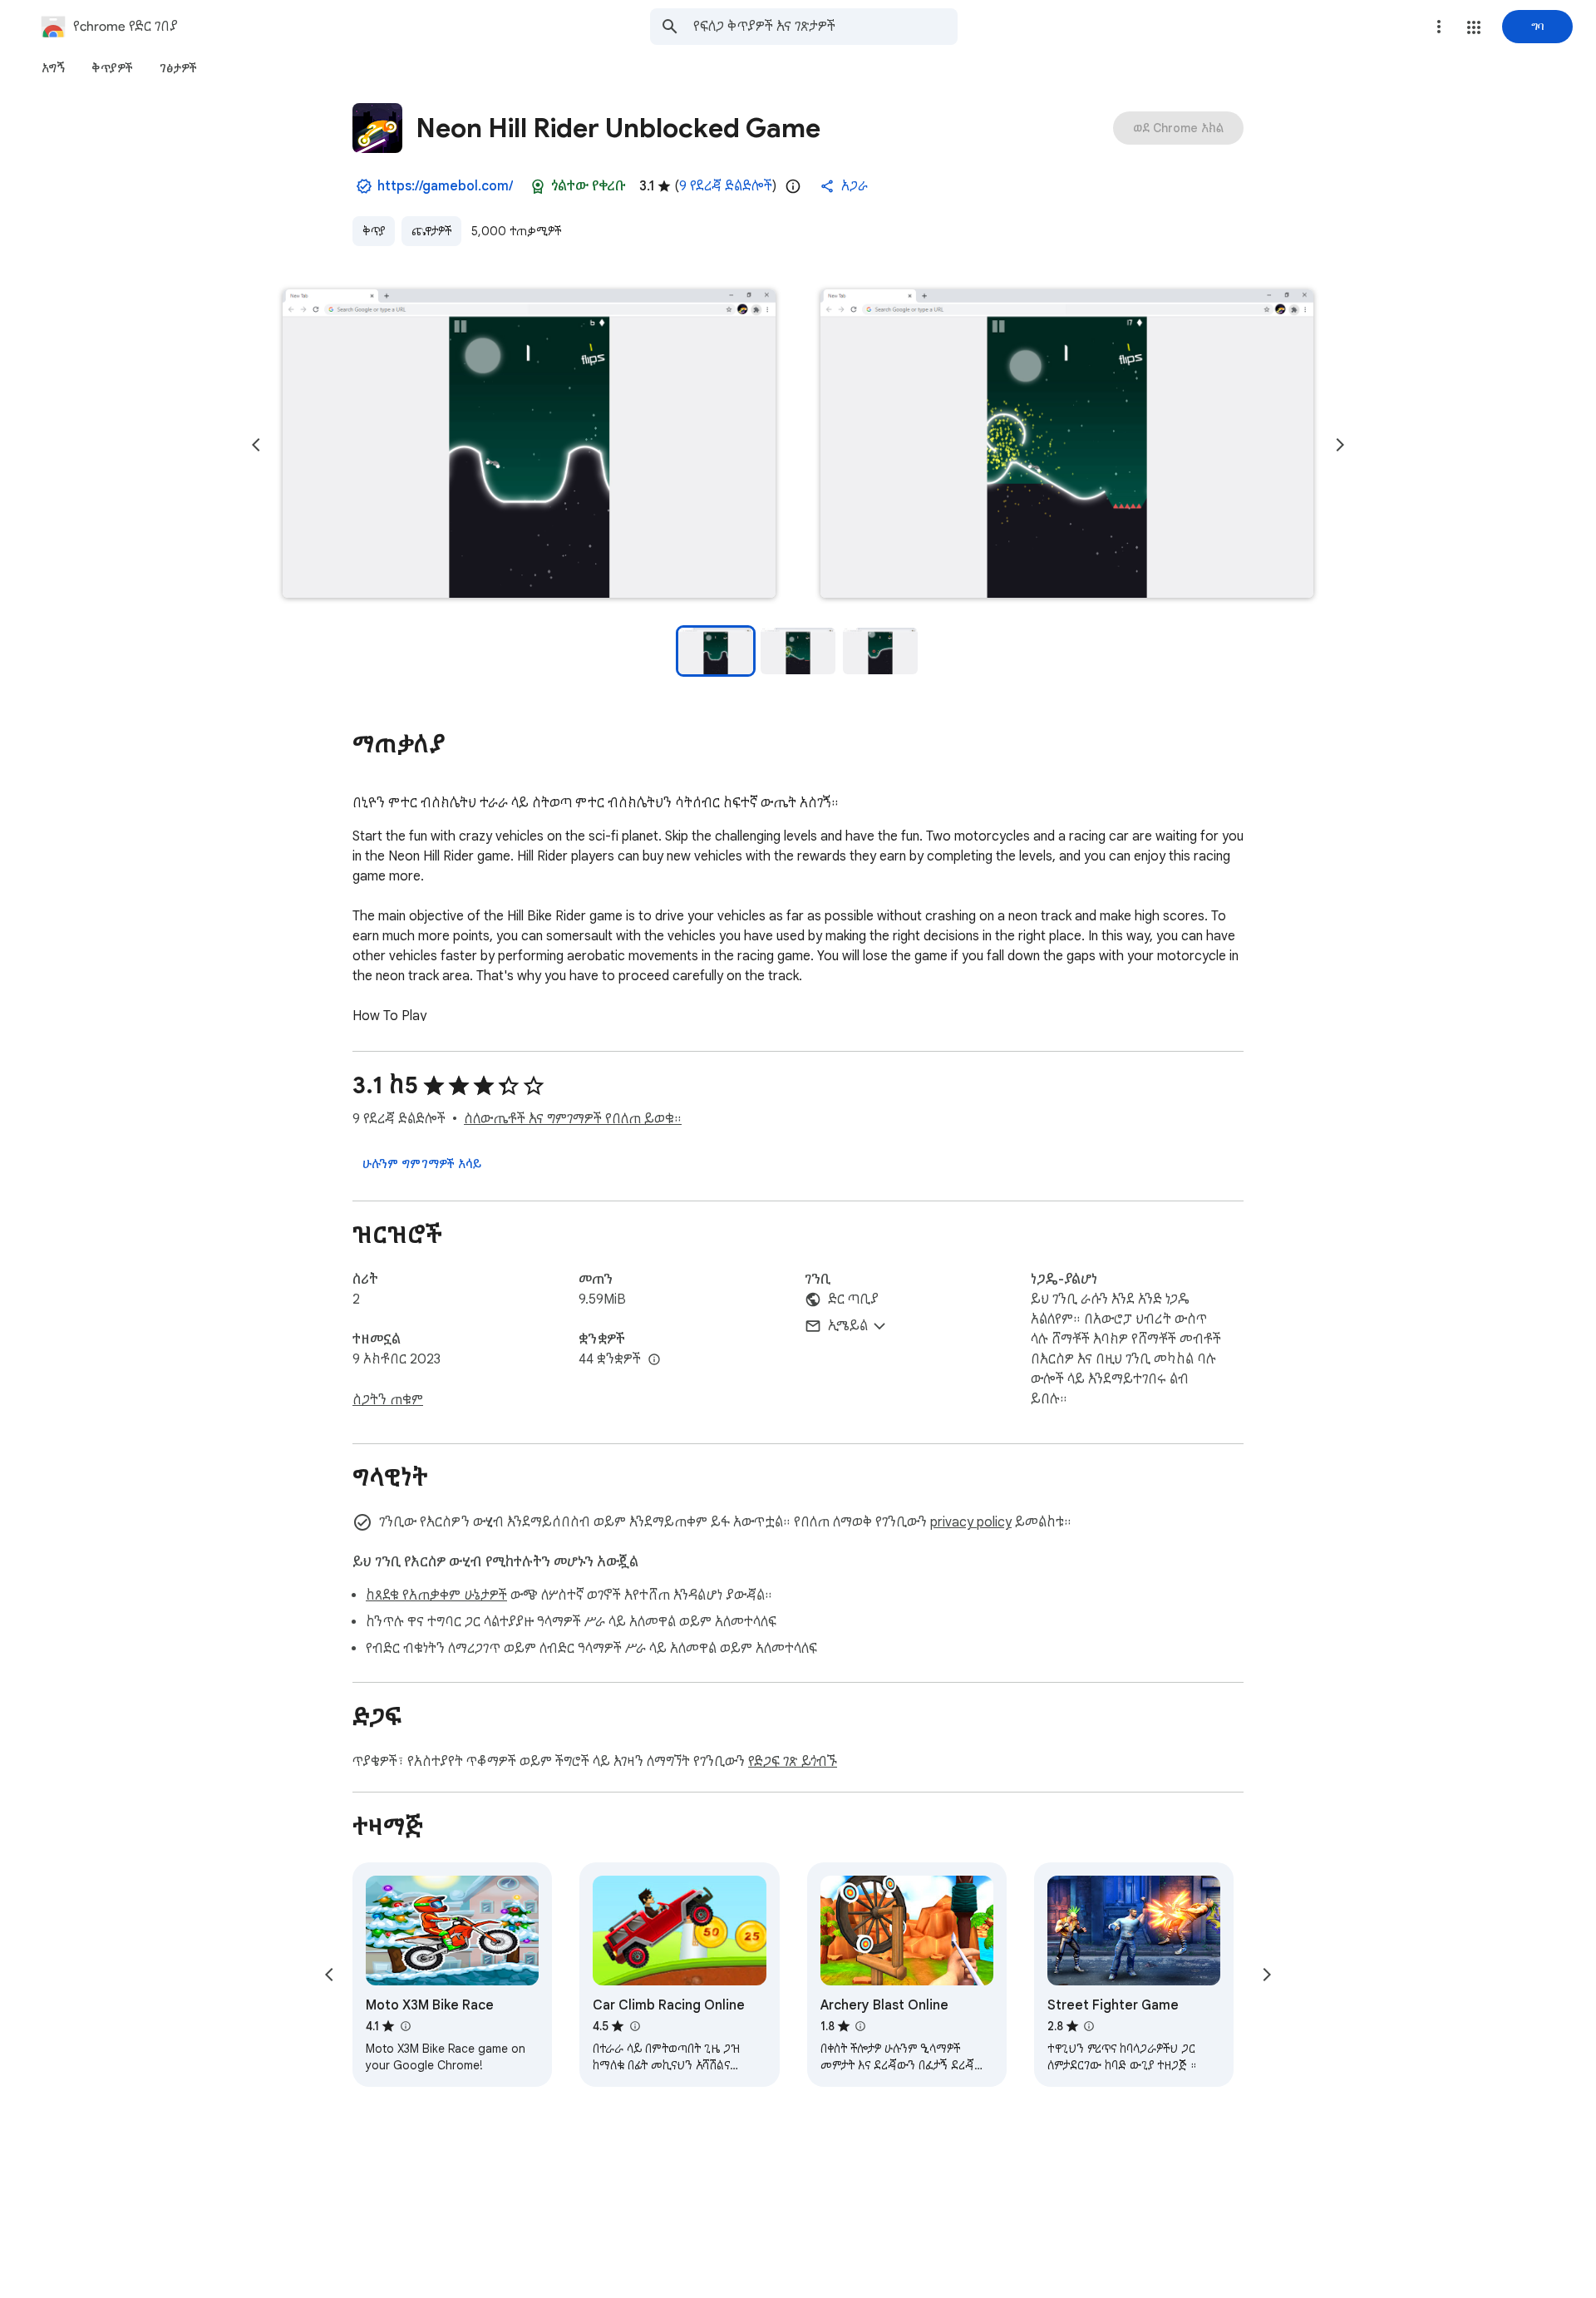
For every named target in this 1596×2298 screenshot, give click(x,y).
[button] (1474, 27)
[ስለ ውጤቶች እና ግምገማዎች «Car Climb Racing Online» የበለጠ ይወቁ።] (634, 2026)
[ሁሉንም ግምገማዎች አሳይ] (422, 1164)
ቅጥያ (374, 231)
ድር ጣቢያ (853, 1299)
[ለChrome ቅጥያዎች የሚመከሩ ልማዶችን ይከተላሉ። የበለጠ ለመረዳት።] (538, 186)
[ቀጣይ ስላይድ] (1340, 445)
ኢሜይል (848, 1326)
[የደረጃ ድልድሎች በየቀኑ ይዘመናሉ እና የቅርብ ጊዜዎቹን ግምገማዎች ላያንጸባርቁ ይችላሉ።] (793, 186)
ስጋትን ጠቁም (388, 1400)
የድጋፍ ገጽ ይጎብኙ (793, 1762)
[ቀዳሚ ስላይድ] (256, 445)
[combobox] (825, 27)
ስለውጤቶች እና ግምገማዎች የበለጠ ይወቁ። (573, 1119)
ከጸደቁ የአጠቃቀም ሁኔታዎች (436, 1595)
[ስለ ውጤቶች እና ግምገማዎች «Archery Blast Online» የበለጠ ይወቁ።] (860, 2026)
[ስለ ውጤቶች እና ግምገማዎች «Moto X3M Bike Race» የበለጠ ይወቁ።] (405, 2026)
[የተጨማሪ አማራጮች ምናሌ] (1439, 27)
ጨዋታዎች (431, 231)
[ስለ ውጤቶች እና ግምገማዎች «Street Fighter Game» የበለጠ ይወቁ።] (1089, 2026)
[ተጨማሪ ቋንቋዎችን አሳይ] (654, 1360)
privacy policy (971, 1522)
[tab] (53, 68)
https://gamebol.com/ (445, 186)
